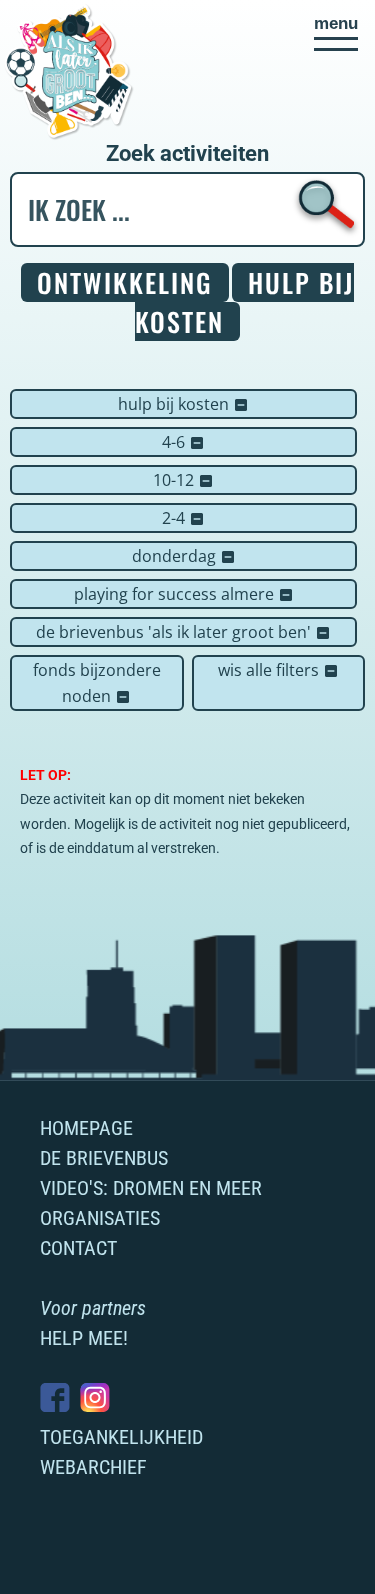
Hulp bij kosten (183, 404)
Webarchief (93, 1467)
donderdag (184, 556)
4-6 (183, 442)
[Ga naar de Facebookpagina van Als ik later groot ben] (55, 1397)
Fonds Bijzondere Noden (97, 683)
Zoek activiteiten (187, 154)
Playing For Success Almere (184, 594)
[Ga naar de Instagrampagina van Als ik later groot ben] (95, 1397)
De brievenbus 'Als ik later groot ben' (183, 632)
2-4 (183, 518)
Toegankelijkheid (121, 1437)
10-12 (183, 480)
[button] (336, 33)
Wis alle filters (278, 670)
